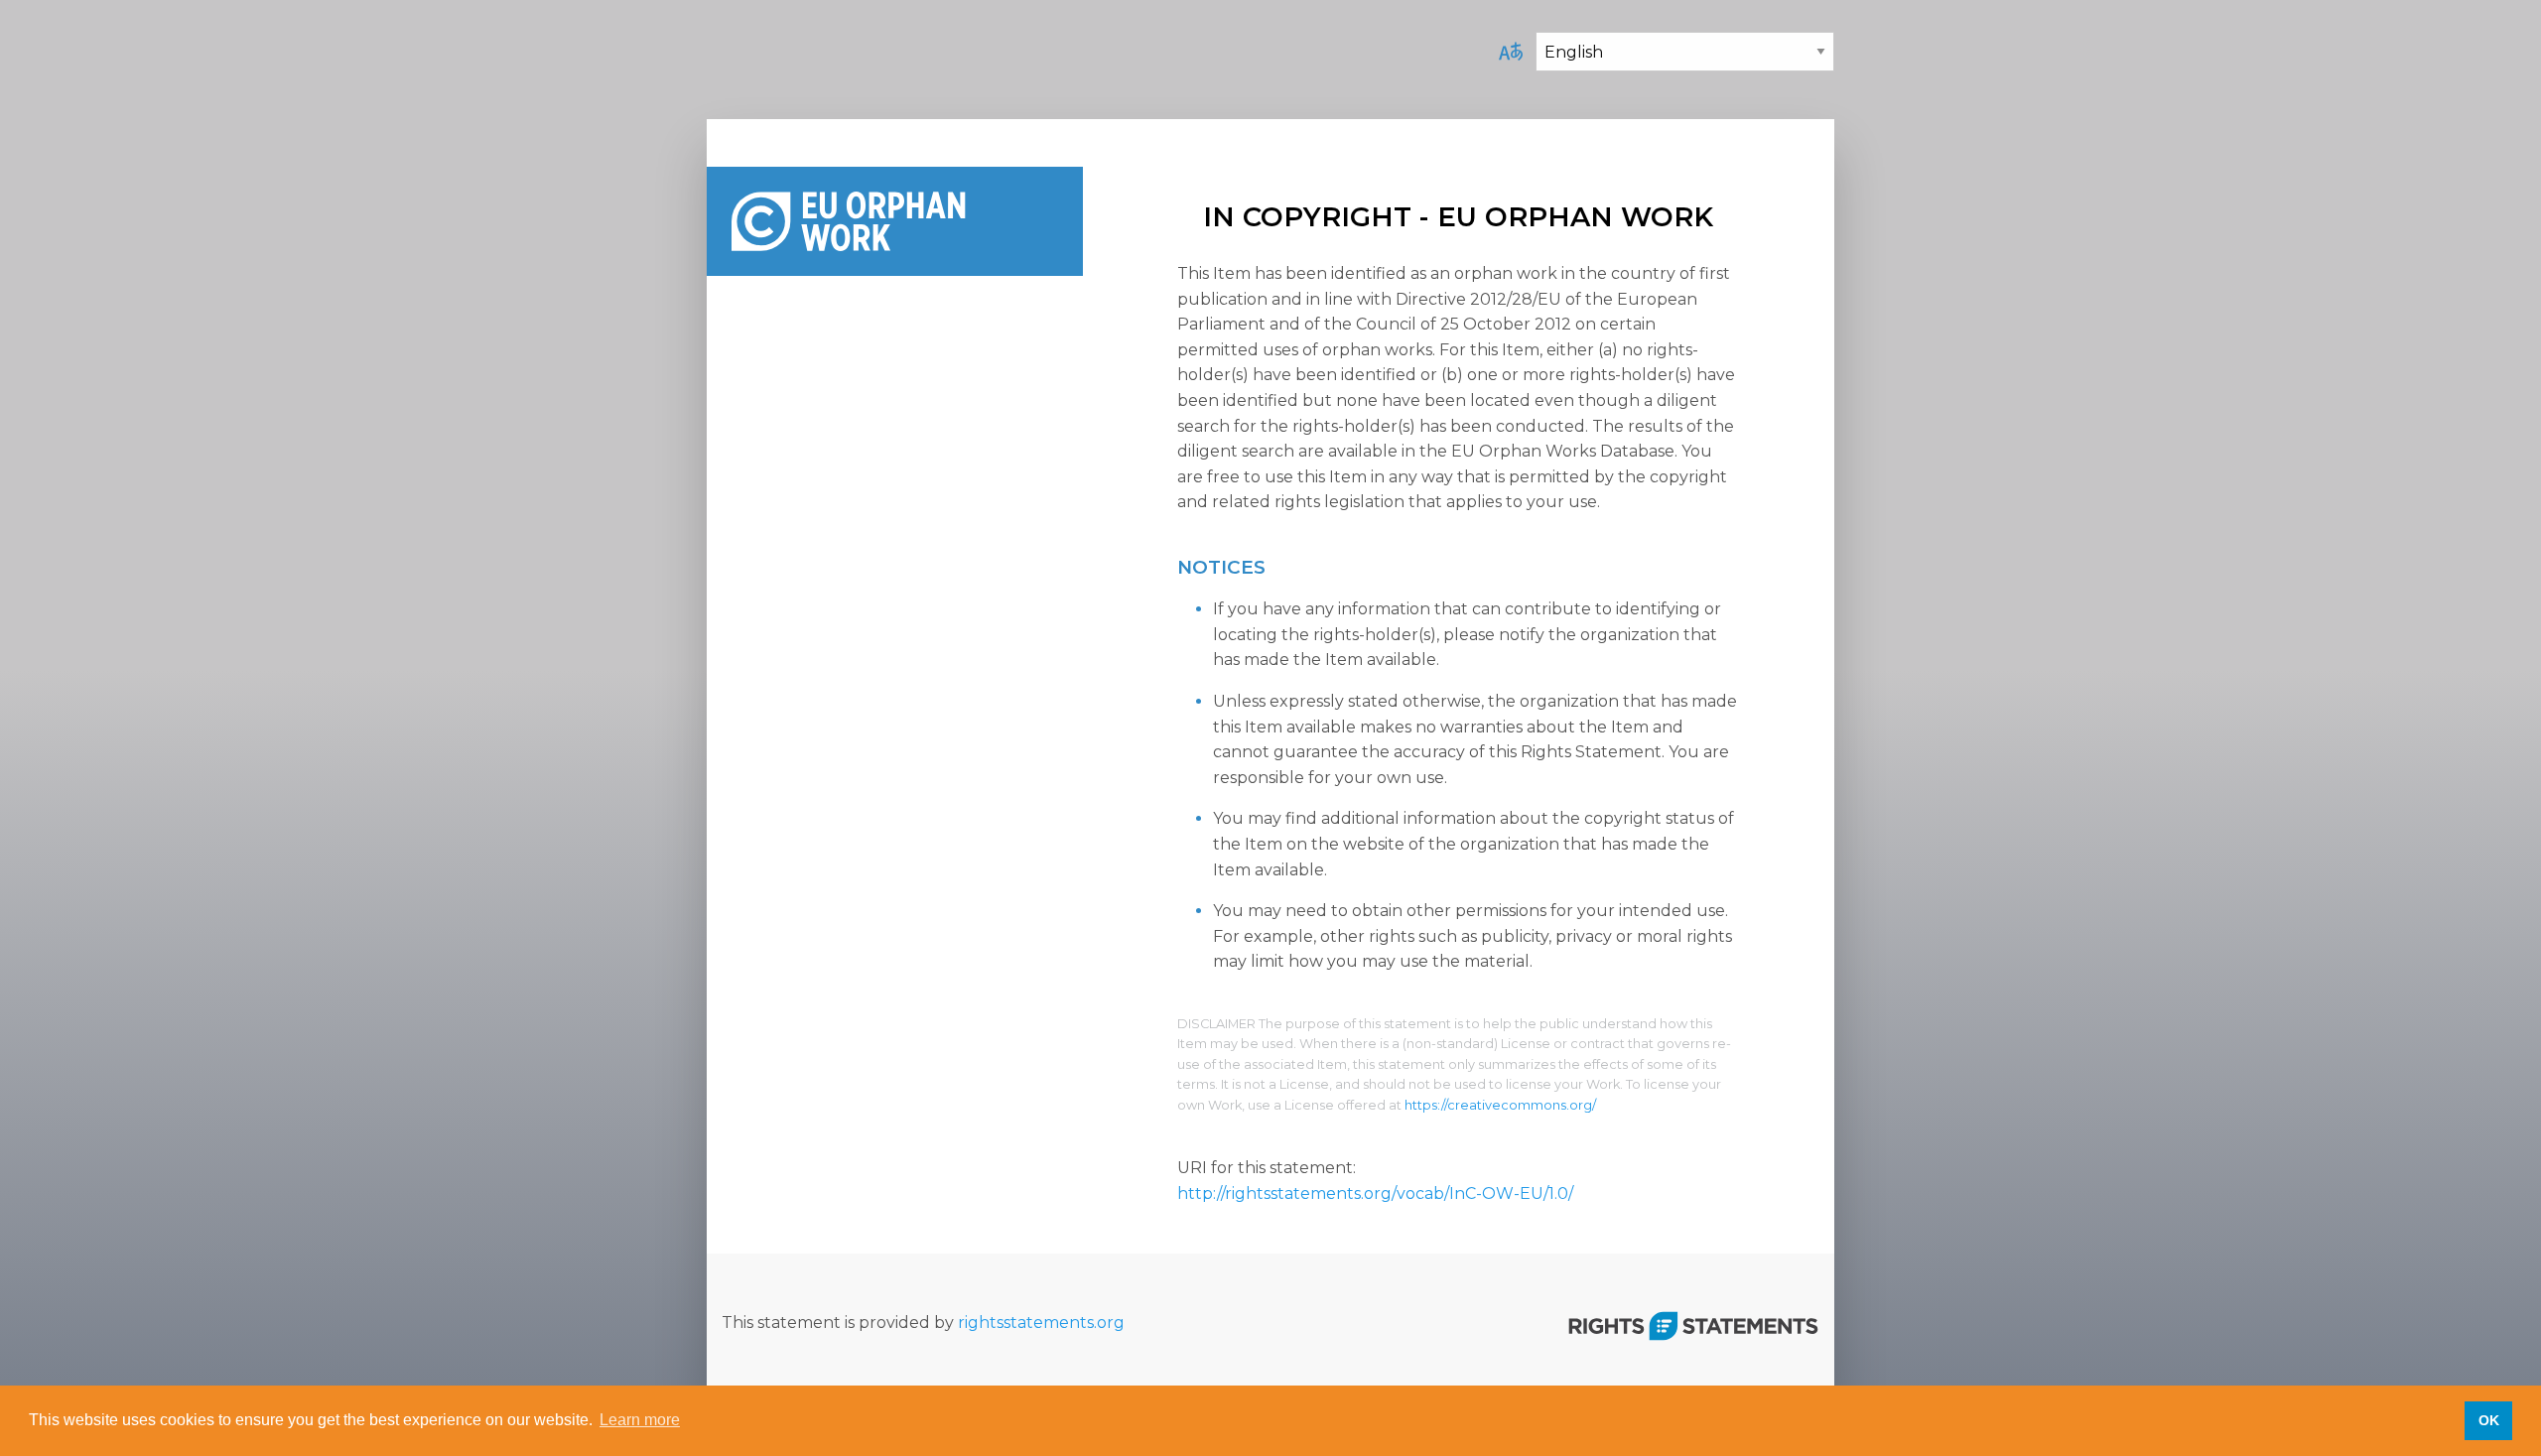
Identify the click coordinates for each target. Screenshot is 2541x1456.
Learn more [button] (640, 1420)
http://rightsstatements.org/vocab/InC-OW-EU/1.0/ (1375, 1193)
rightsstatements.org (1041, 1323)
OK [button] (2489, 1420)
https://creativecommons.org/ (1500, 1105)
